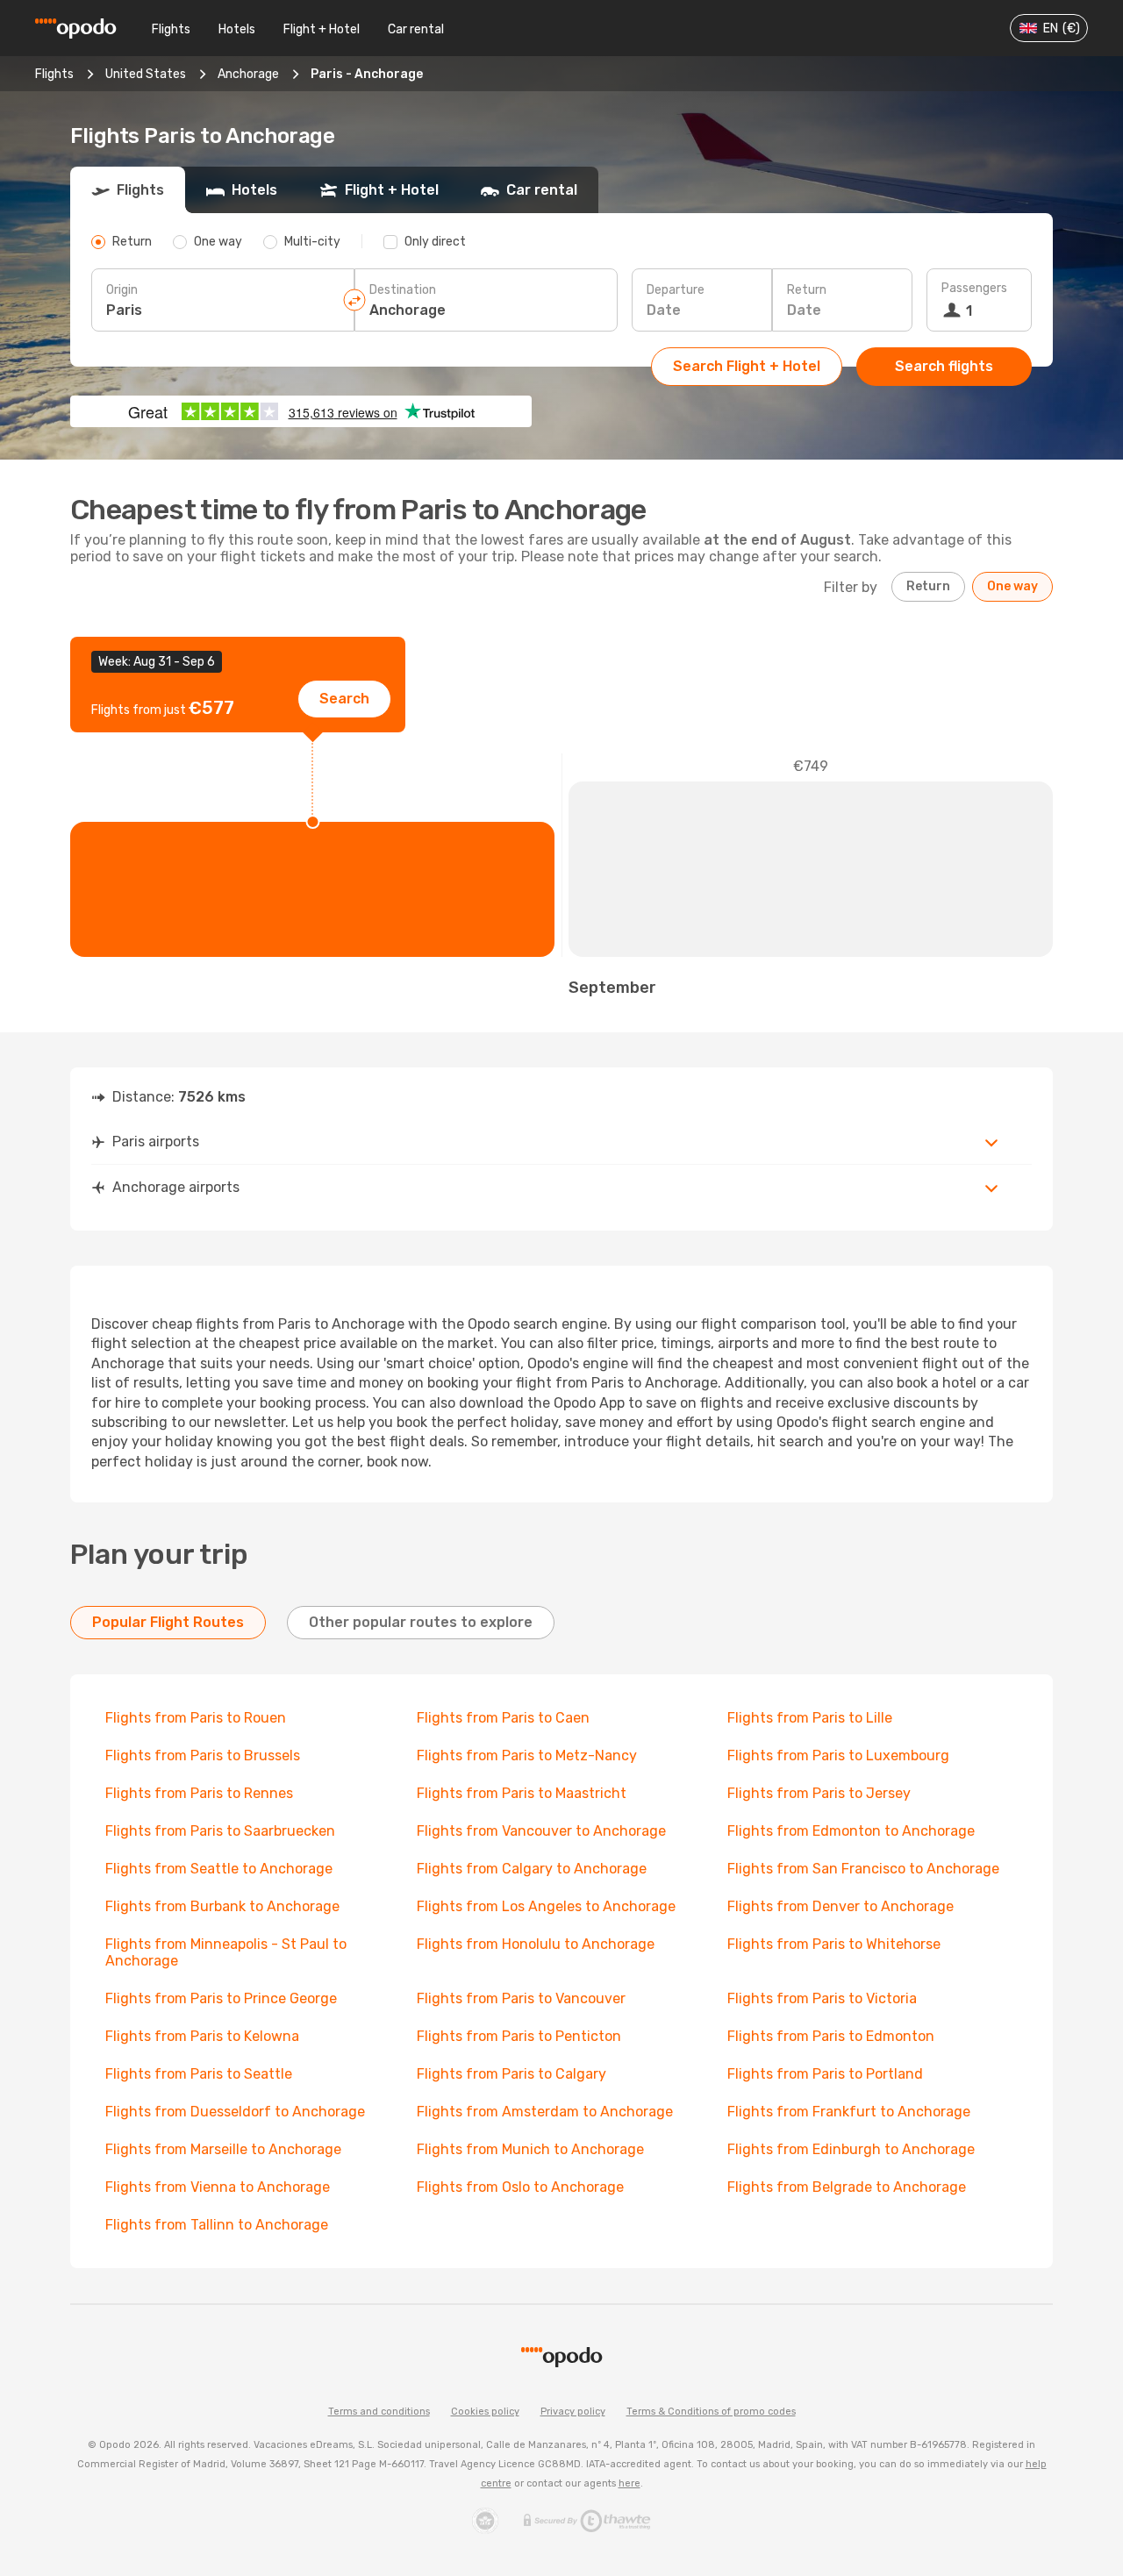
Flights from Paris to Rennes (199, 1793)
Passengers (974, 288)
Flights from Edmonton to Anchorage (851, 1831)
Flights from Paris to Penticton (519, 2036)
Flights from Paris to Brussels (203, 1755)
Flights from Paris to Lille (810, 1718)
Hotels (237, 29)
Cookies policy (485, 2412)
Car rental (416, 29)
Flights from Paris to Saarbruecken (220, 1831)
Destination (403, 290)
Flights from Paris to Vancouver (521, 1998)
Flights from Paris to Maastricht (522, 1793)
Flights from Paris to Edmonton (831, 2036)
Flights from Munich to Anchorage (530, 2149)
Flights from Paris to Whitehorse (834, 1944)
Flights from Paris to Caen (503, 1718)
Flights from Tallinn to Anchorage (217, 2225)
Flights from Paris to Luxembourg (838, 1755)
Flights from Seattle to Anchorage (219, 1869)
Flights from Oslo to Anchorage (520, 2187)
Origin (122, 290)
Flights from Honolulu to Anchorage (536, 1944)
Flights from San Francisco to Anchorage (863, 1869)
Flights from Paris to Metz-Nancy (527, 1755)
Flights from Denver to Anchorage (840, 1906)
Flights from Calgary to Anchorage (532, 1869)
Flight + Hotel (322, 29)
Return (807, 290)
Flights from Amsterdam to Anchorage (545, 2112)
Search (344, 699)
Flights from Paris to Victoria (822, 1998)
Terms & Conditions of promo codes (711, 2412)
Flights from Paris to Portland (825, 2074)
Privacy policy (573, 2412)
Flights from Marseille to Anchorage (223, 2149)
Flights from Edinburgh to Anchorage (851, 2149)
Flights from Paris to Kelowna (202, 2036)
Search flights (944, 366)
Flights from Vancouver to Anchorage (541, 1831)
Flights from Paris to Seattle (199, 2074)
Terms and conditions (379, 2412)
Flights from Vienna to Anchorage (218, 2187)
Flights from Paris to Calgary (511, 2074)
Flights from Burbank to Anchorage (222, 1906)
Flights (171, 29)
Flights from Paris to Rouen (196, 1718)
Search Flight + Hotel (747, 366)
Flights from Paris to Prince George (221, 1998)
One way (1012, 586)
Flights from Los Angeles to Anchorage (546, 1906)
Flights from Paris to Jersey (819, 1793)
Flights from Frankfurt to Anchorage (849, 2112)
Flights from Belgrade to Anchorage (847, 2187)
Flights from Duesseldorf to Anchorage (235, 2112)
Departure (676, 290)
